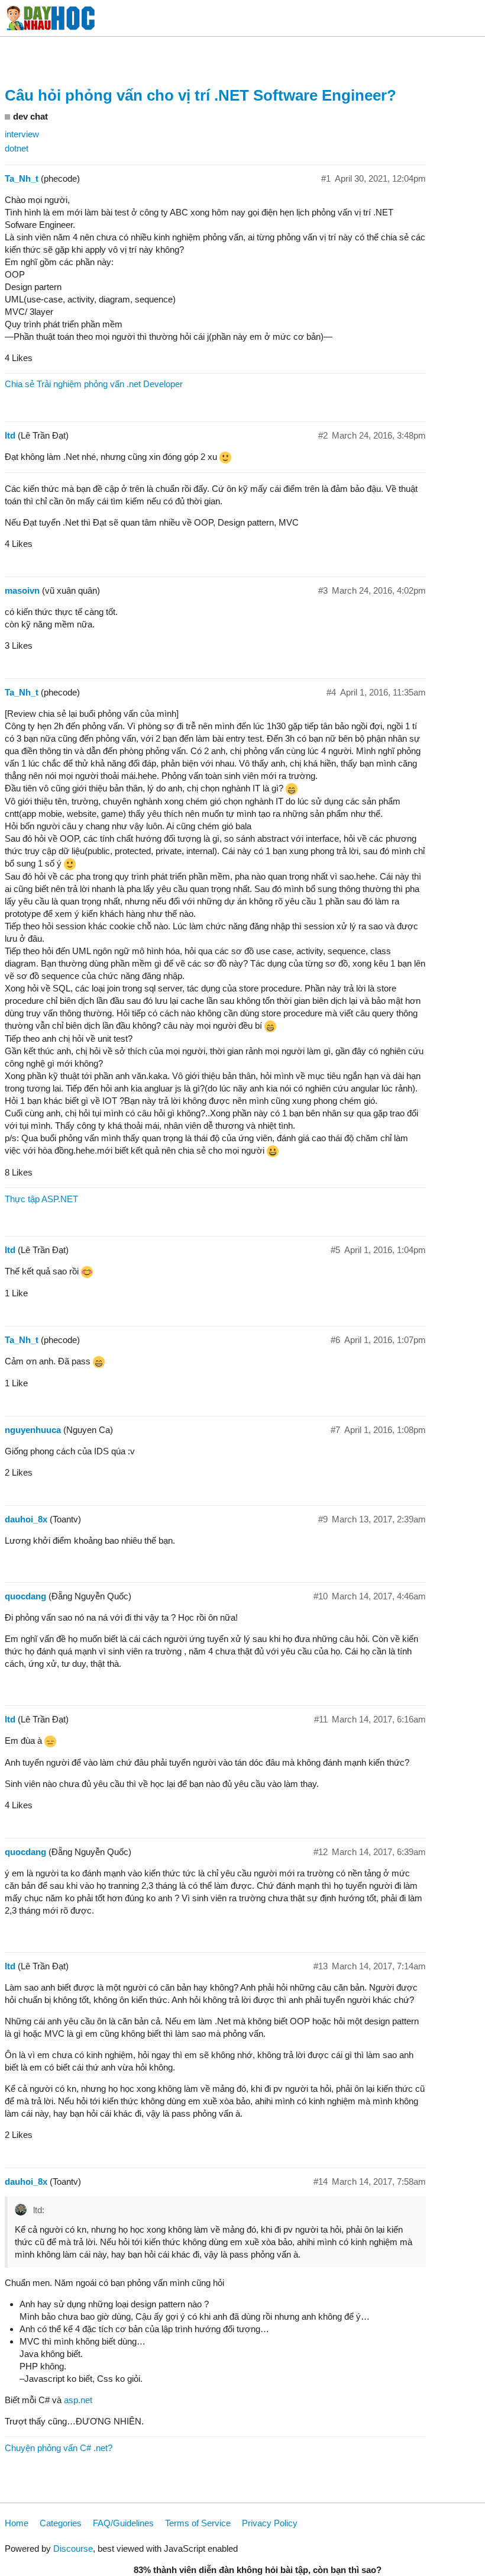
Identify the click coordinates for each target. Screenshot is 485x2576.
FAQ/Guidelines (123, 2523)
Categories (61, 2523)
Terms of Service (198, 2523)
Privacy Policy (270, 2523)
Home (17, 2523)
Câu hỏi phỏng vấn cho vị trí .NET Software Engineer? (201, 95)
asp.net (78, 2400)
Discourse (73, 2548)
